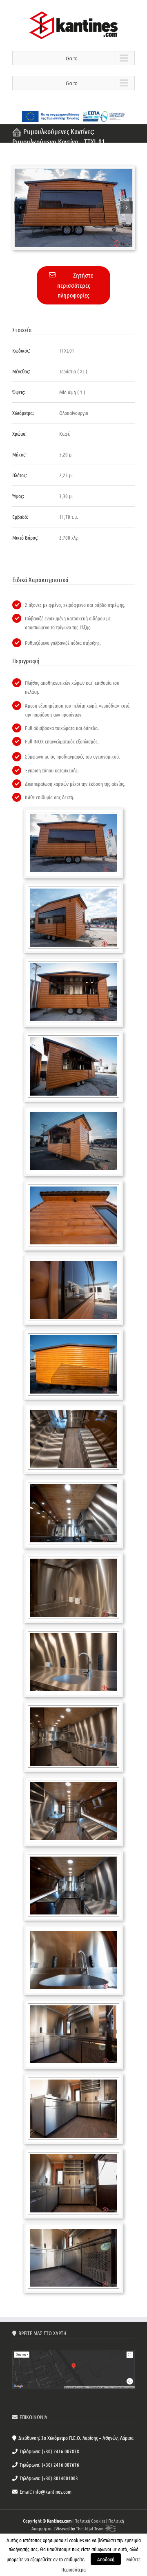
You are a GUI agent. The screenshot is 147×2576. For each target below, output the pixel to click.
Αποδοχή (106, 2559)
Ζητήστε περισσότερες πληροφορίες (75, 285)
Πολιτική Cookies (90, 2521)
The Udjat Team (90, 2528)
